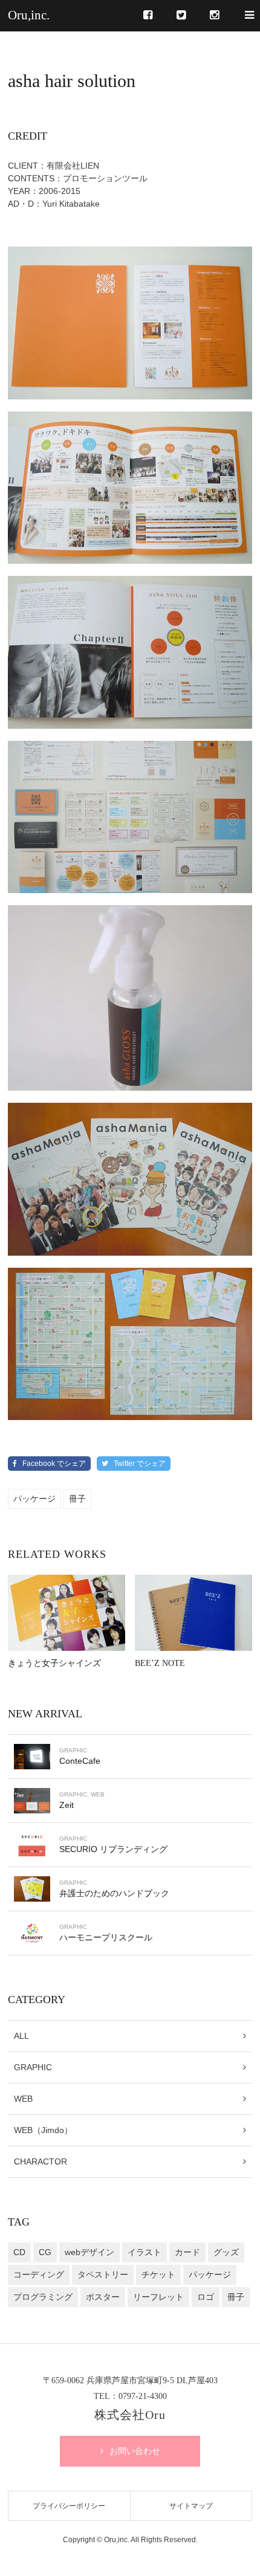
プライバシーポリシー (69, 2506)
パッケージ (34, 1499)
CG (45, 2252)
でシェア (54, 1464)
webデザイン (89, 2252)
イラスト (145, 2252)
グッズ (226, 2252)
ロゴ (206, 2297)
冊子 (77, 1499)
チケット (158, 2274)
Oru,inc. (29, 15)
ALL (21, 2036)
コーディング (39, 2274)
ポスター (103, 2297)
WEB (23, 2099)
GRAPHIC (33, 2067)
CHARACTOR (41, 2161)
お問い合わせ (135, 2451)
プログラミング (43, 2297)
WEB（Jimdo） (43, 2130)
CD (19, 2252)
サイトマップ (191, 2506)
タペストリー (103, 2274)
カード (187, 2252)
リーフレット (158, 2297)
